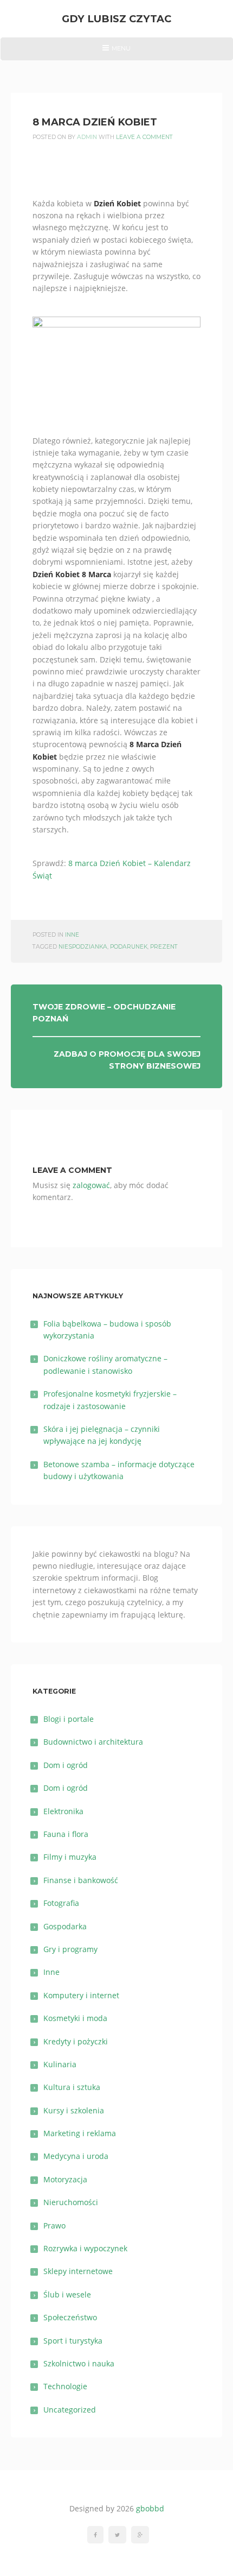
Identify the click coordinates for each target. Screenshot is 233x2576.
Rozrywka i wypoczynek (85, 2248)
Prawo (54, 2225)
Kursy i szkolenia (74, 2110)
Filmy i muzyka (70, 1857)
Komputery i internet (81, 1995)
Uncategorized (70, 2410)
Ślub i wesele (67, 2294)
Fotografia (61, 1903)
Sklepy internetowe (78, 2271)
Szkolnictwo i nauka (79, 2363)
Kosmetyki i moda (75, 2018)
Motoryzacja (65, 2179)
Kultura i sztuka (72, 2087)
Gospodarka (65, 1926)
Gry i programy (70, 1949)
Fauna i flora (66, 1834)
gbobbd (150, 2508)
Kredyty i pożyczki (76, 2041)
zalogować (91, 1185)
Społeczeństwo (70, 2317)
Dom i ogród (66, 1765)
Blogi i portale (69, 1719)
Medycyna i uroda (76, 2156)
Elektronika (63, 1811)
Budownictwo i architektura (93, 1742)
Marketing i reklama (80, 2133)
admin (87, 137)
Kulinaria (60, 2064)
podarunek (129, 947)
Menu (116, 52)
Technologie (65, 2386)
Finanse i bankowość (81, 1880)
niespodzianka (83, 947)
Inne (72, 935)
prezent (164, 947)
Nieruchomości (71, 2202)
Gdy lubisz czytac (116, 19)
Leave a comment (144, 137)
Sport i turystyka (73, 2341)
